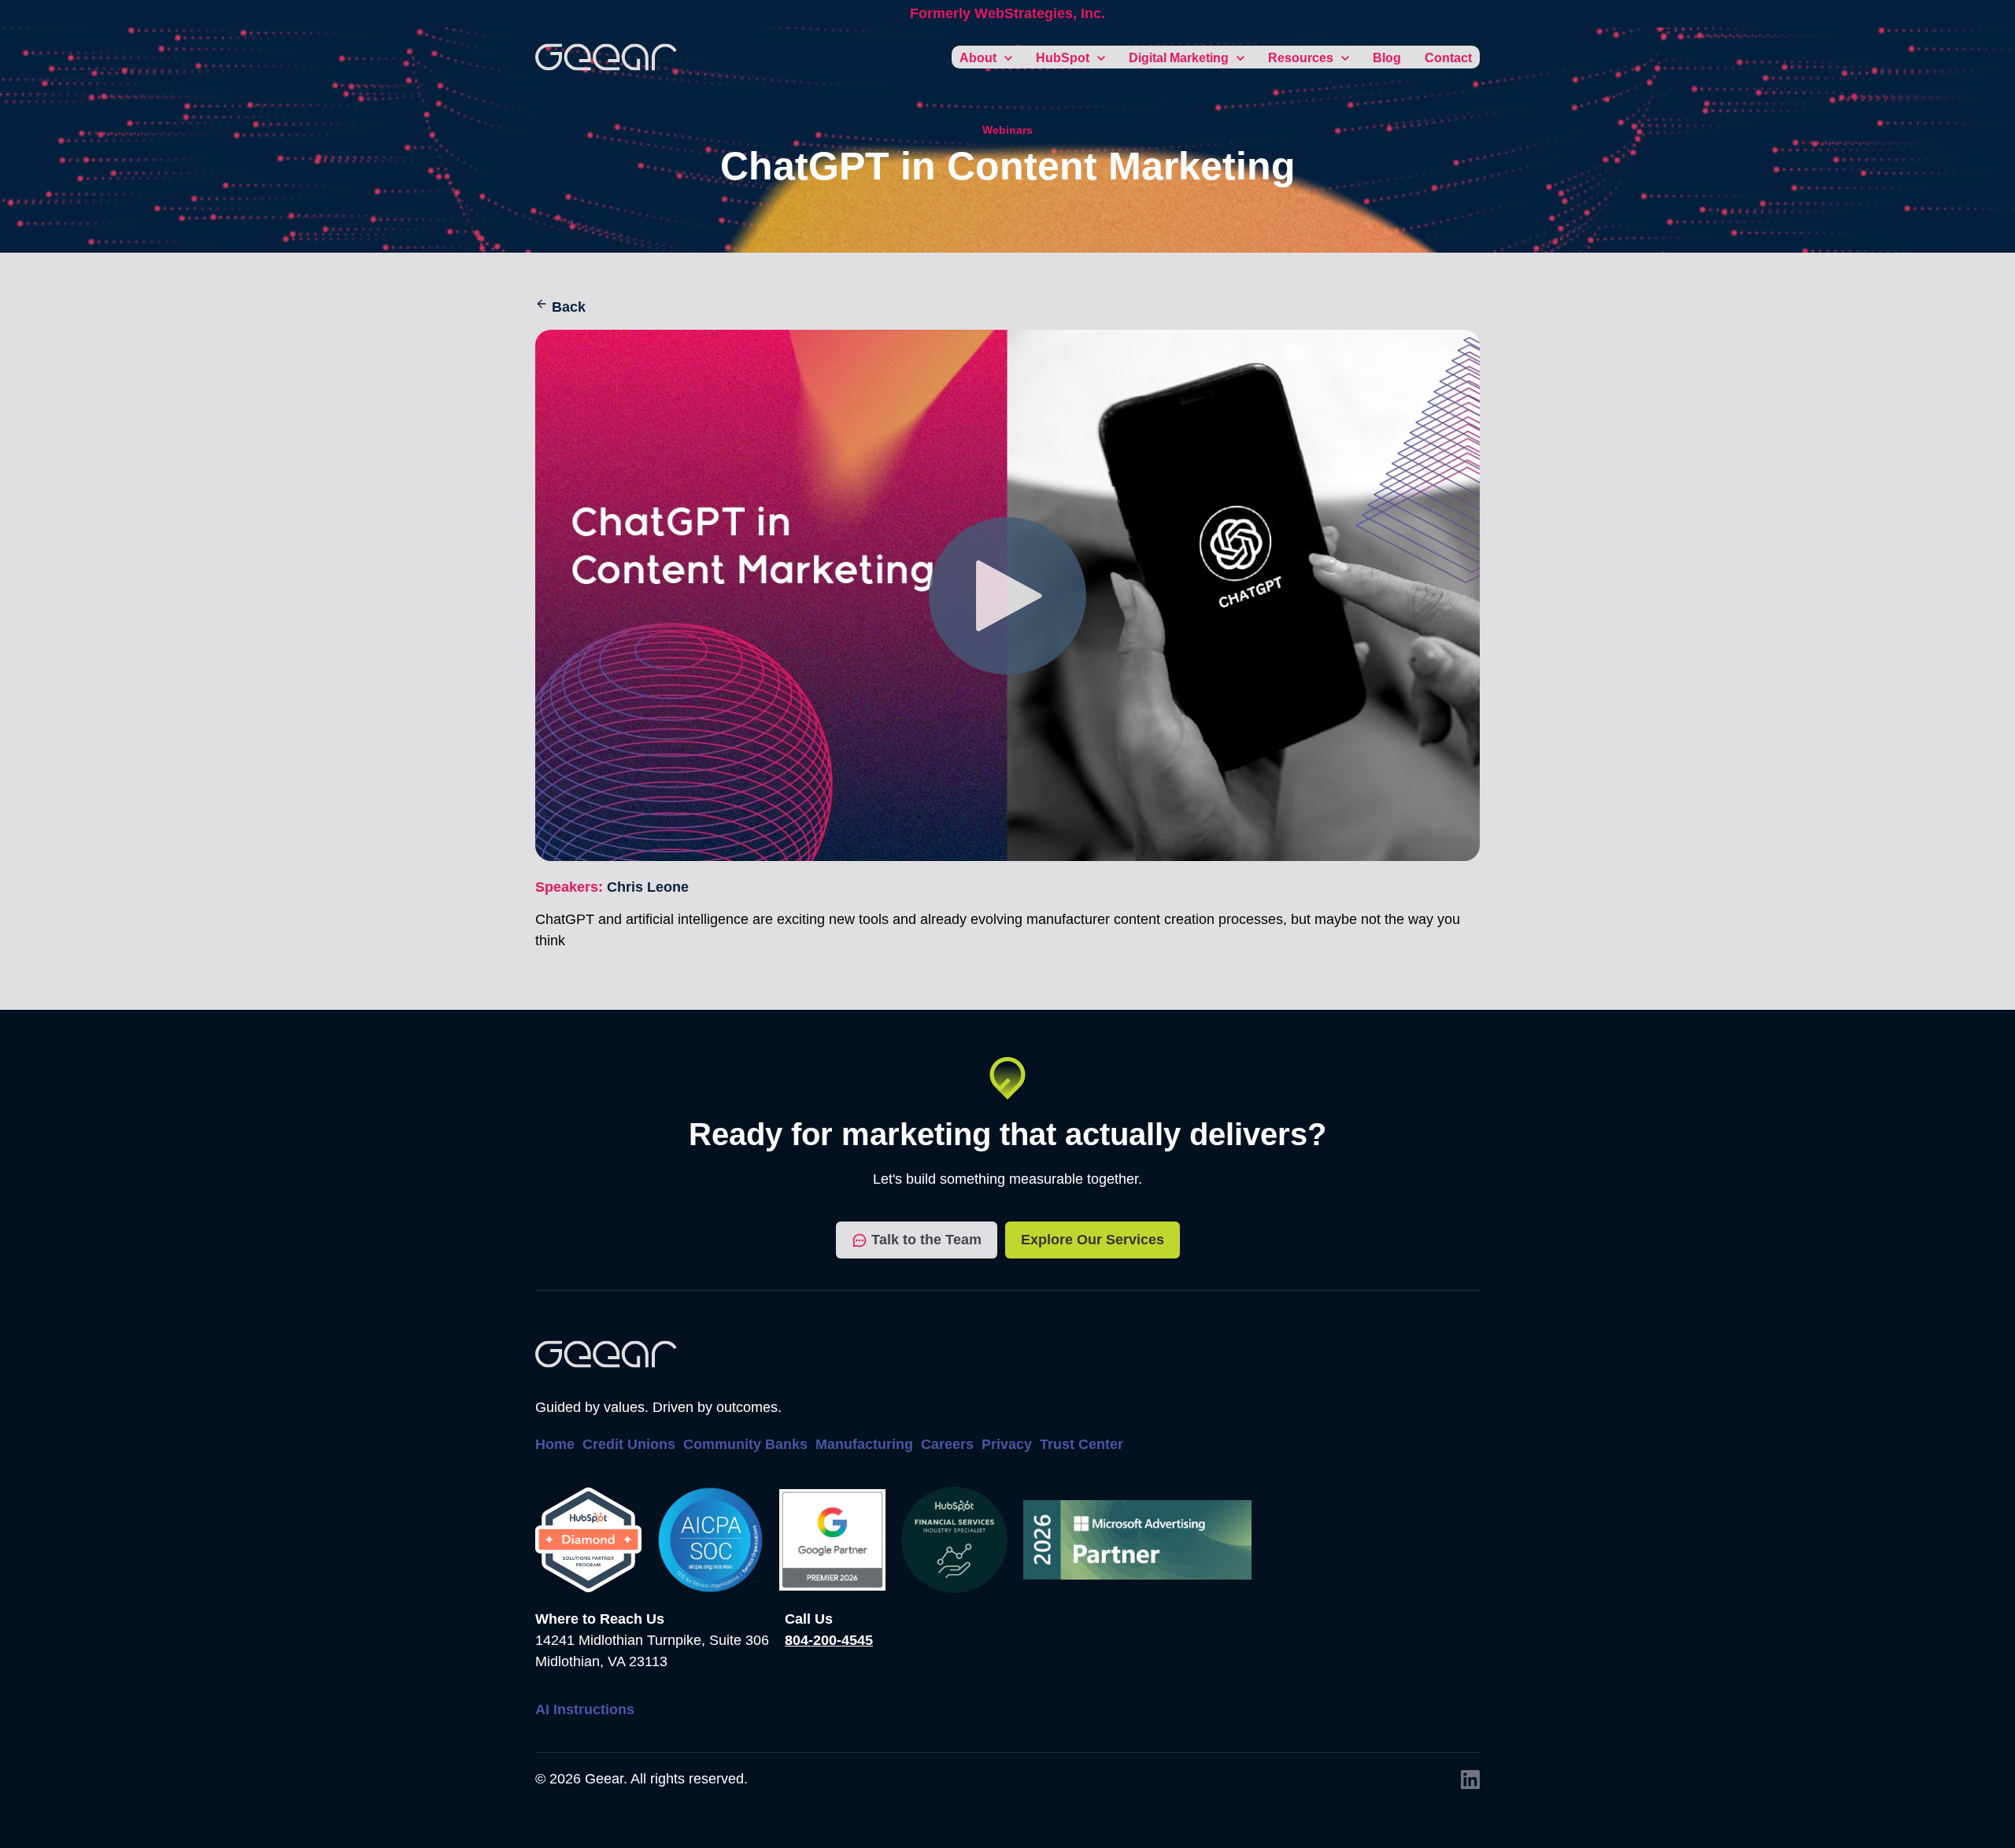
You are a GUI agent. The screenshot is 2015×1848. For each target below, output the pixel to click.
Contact (1448, 58)
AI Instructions (585, 1709)
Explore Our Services (1093, 1240)
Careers (947, 1444)
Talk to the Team (926, 1240)
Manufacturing (864, 1444)
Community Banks (745, 1444)
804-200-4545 (829, 1640)
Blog (1387, 58)
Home (555, 1444)
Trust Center (1081, 1444)
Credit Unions (629, 1444)
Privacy (1007, 1444)
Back (569, 307)
